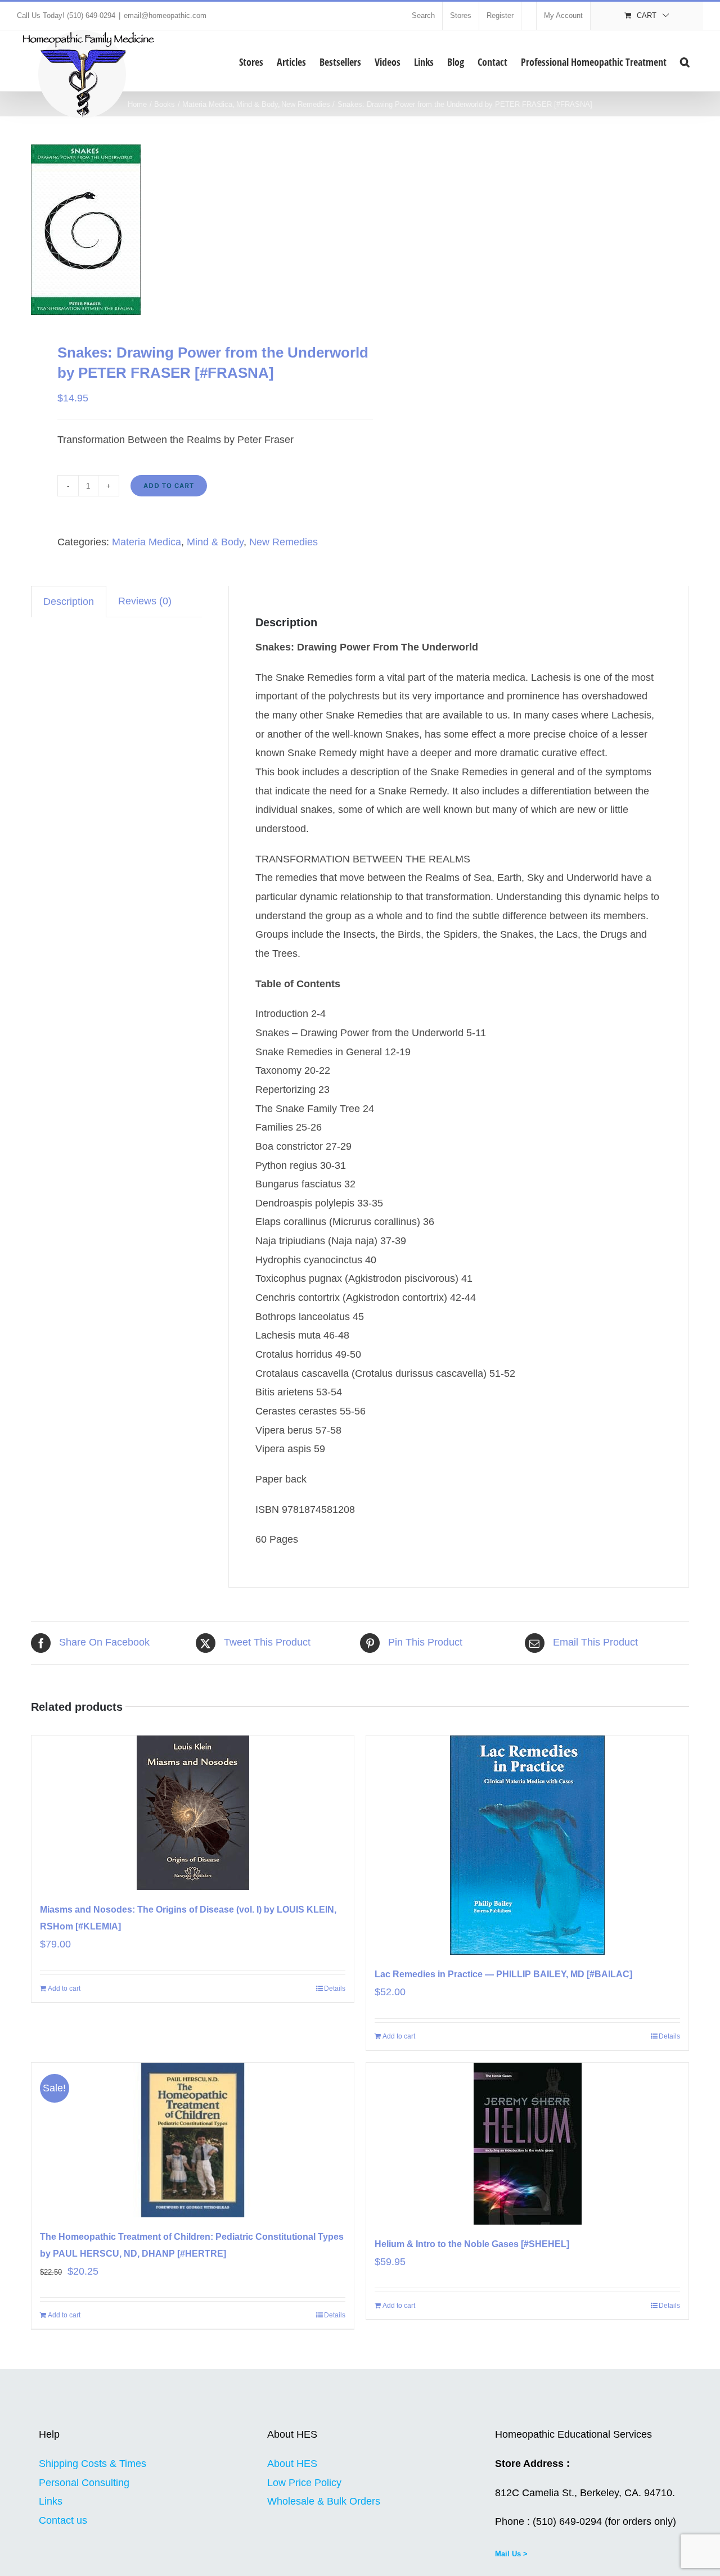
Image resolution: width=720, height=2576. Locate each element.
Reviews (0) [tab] (145, 601)
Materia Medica (147, 542)
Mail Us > (511, 2554)
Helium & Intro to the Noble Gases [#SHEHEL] (472, 2244)
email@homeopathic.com (165, 15)
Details (335, 1989)
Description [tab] (69, 602)
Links (51, 2501)
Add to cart (169, 485)
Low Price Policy (304, 2483)
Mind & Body (215, 542)
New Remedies (283, 542)
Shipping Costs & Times (93, 2464)
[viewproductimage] (189, 230)
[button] (685, 61)
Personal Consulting (84, 2483)
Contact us (63, 2520)
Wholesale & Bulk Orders (324, 2501)
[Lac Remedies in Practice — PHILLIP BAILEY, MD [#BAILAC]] (527, 1845)
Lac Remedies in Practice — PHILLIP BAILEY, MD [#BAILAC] (503, 1974)
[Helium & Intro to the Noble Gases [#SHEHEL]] (527, 2144)
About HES (292, 2464)
